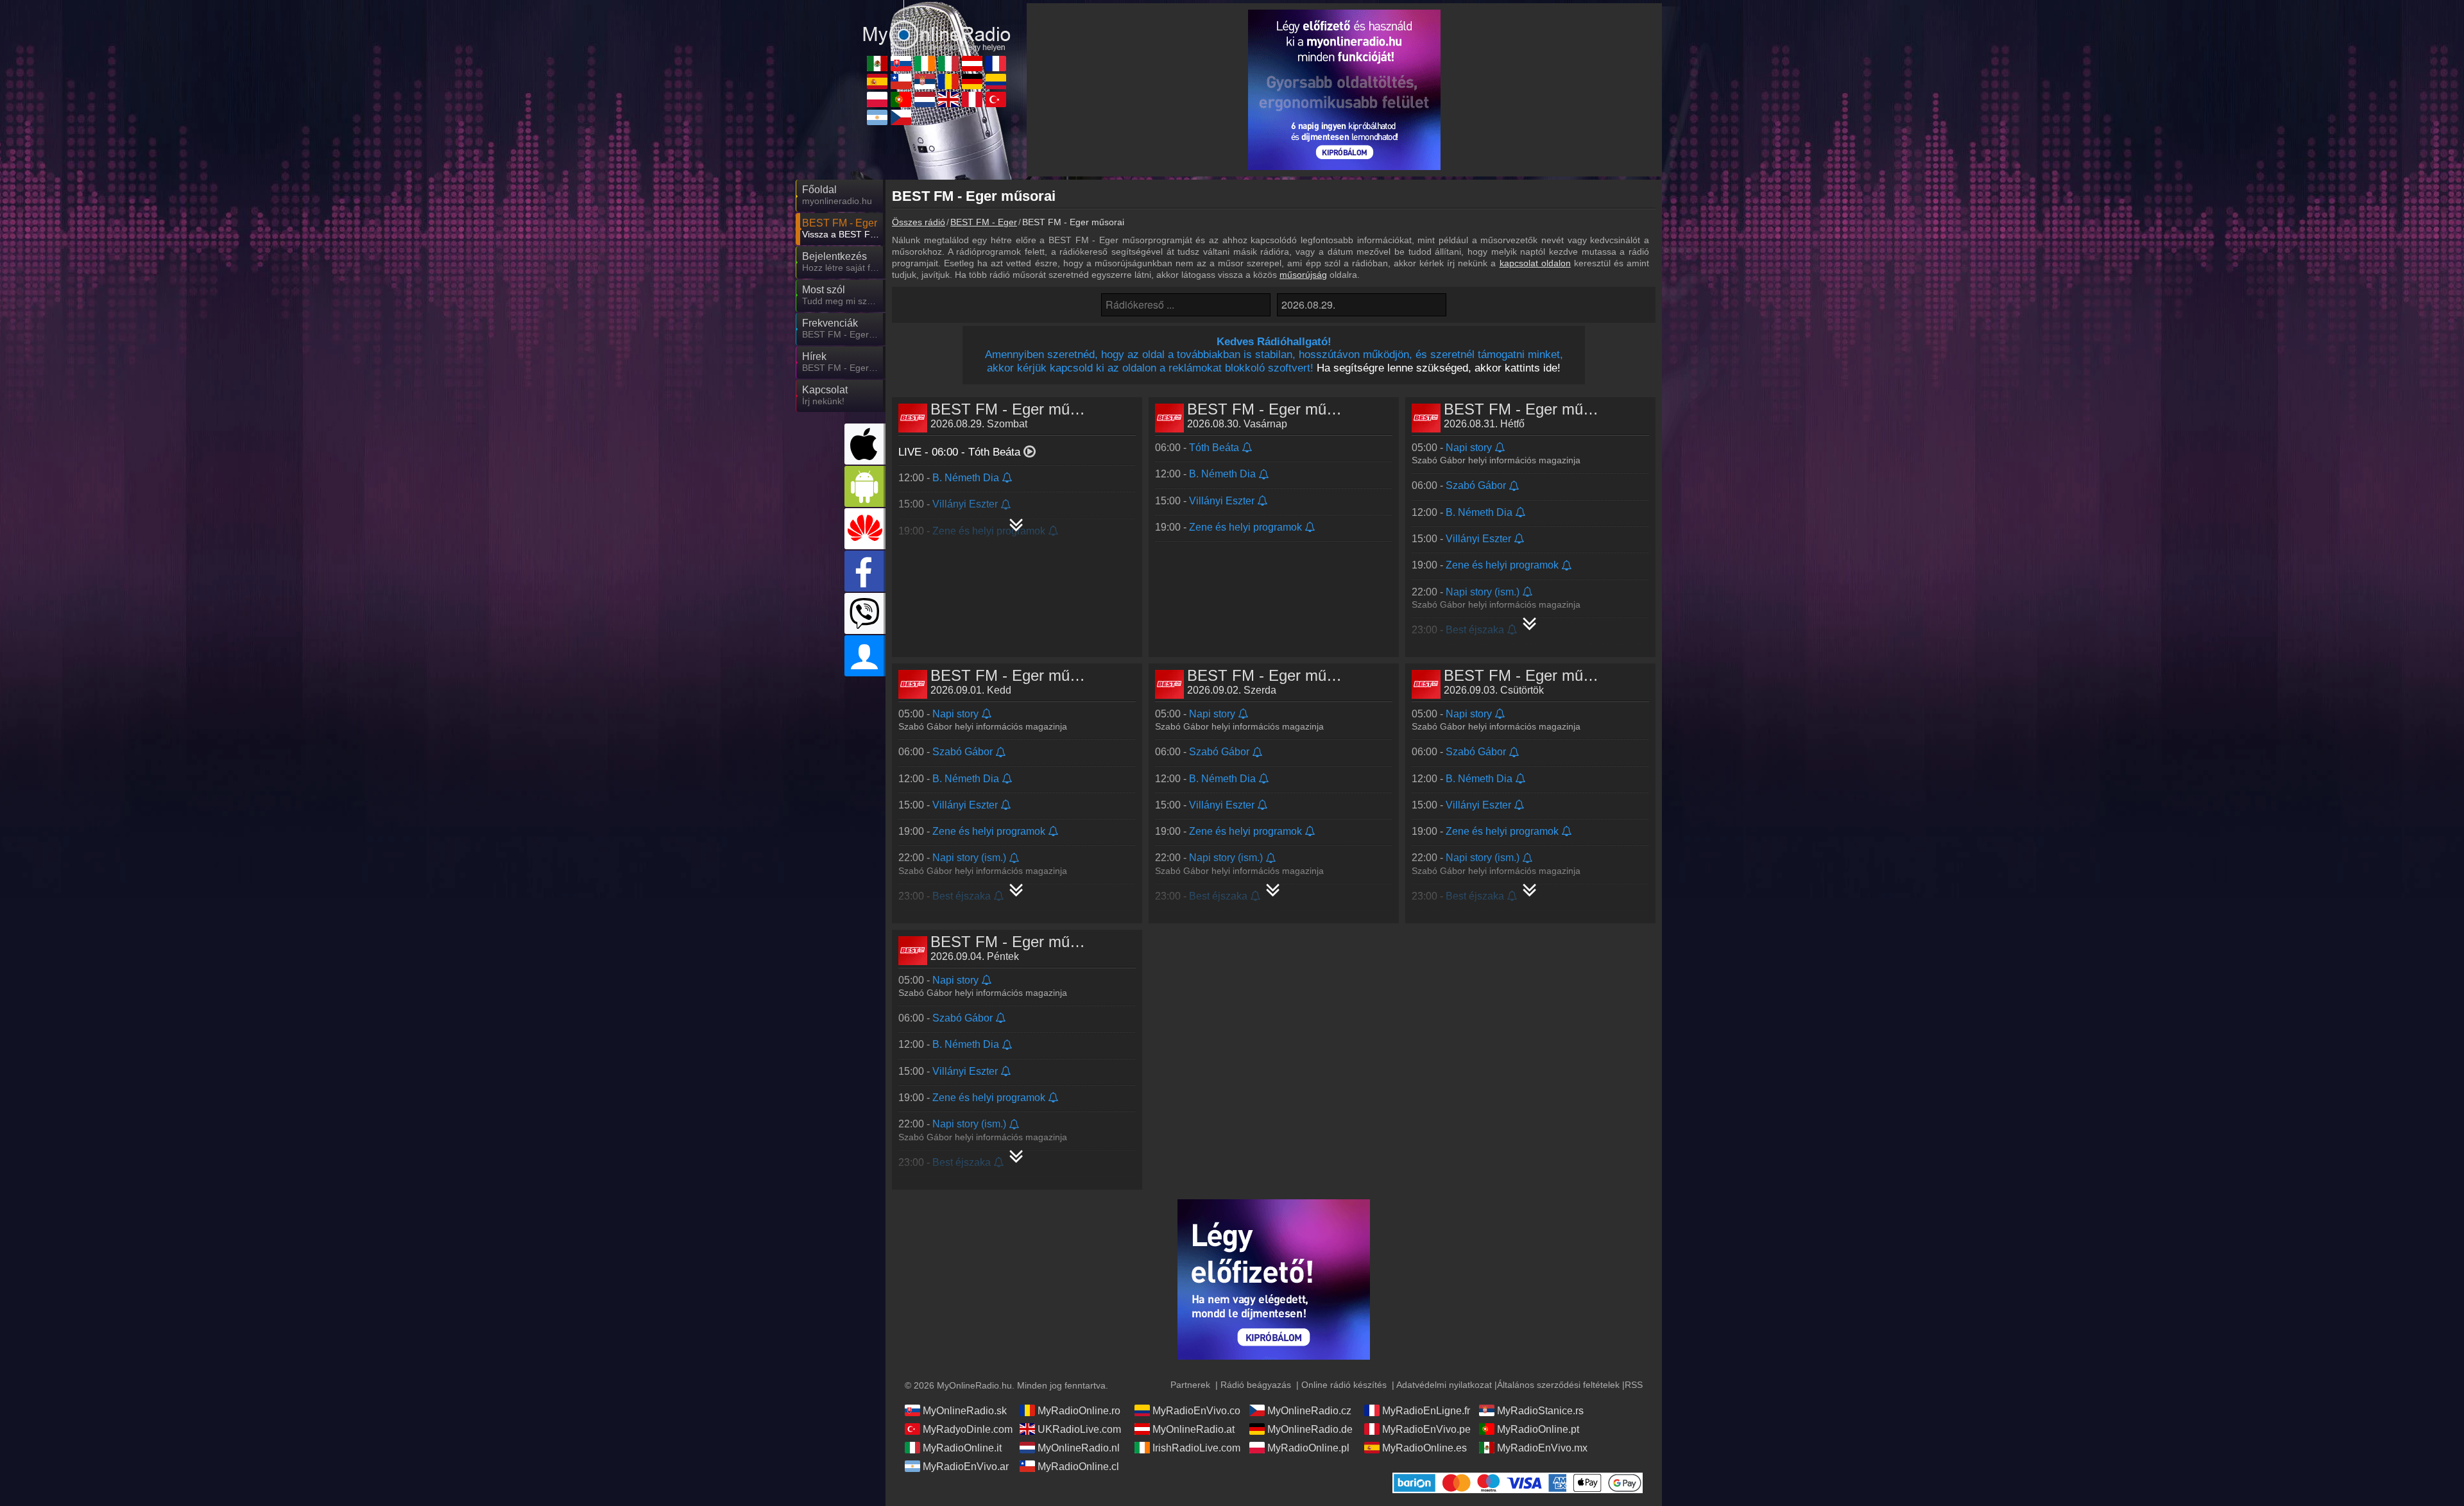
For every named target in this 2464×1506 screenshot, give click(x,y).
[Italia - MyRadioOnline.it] (948, 64)
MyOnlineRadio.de (1310, 1429)
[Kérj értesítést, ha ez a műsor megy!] (1008, 478)
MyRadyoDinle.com (968, 1429)
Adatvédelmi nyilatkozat (1444, 1385)
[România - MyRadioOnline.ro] (948, 81)
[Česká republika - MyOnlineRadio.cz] (901, 117)
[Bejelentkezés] (865, 656)
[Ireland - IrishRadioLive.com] (925, 64)
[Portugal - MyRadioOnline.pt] (901, 99)
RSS (1634, 1385)
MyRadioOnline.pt (1538, 1429)
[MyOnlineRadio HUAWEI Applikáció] (865, 529)
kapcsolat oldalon (1535, 263)
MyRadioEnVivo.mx (1542, 1448)
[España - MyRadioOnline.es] (877, 81)
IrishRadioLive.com (1196, 1448)
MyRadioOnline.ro (1079, 1411)
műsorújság (1303, 275)
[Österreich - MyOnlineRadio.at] (972, 64)
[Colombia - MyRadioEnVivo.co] (996, 81)
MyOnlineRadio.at (1193, 1429)
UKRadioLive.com (1079, 1429)
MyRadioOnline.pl (1308, 1448)
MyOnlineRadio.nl (1079, 1448)
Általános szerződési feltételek (1558, 1385)
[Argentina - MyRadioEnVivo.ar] (877, 117)
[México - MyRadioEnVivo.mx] (877, 64)
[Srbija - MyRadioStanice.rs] (925, 81)
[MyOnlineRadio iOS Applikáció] (865, 444)
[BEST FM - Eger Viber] (865, 613)
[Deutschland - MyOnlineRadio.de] (972, 81)
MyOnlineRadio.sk (965, 1411)
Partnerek (1190, 1385)
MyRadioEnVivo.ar (966, 1467)
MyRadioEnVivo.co (1196, 1411)
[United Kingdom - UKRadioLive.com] (948, 99)
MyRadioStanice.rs (1540, 1411)
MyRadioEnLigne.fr (1426, 1411)
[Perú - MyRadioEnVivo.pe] (972, 99)
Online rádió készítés (1344, 1385)
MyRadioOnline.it (962, 1448)
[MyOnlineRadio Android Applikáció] (865, 486)
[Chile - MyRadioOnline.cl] (901, 81)
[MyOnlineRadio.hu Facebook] (865, 571)
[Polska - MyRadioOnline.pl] (877, 99)
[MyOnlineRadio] (937, 25)
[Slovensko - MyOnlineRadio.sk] (901, 64)
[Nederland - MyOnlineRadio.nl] (925, 99)
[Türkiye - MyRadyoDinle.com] (996, 99)
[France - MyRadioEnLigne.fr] (996, 64)
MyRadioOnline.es (1425, 1448)
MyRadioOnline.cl (1078, 1467)
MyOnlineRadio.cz (1309, 1411)
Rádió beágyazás (1256, 1385)
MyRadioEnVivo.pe (1426, 1429)
